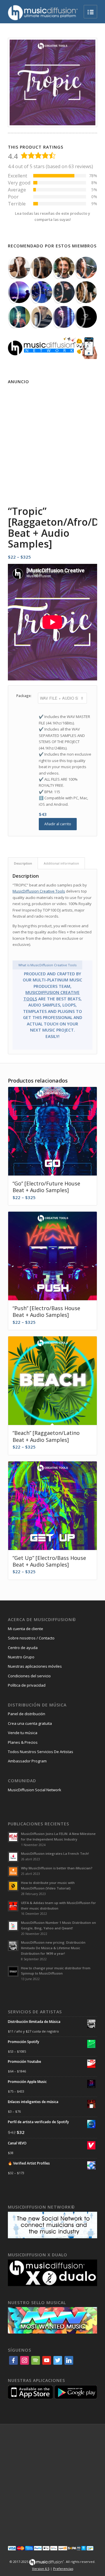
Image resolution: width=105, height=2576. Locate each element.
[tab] (23, 863)
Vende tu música (23, 1733)
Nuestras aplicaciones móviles (35, 1666)
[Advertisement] (52, 439)
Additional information (61, 863)
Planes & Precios (23, 1742)
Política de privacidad (27, 1685)
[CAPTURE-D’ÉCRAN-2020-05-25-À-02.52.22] (19, 268)
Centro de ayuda (23, 1648)
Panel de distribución (27, 1714)
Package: (24, 696)
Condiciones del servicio (29, 1676)
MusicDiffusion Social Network (35, 1790)
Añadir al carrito (58, 824)
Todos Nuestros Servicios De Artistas (41, 1752)
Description (23, 863)
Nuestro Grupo (21, 1657)
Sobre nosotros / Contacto (31, 1638)
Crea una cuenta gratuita (30, 1723)
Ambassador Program (27, 1761)
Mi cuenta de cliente (26, 1629)
